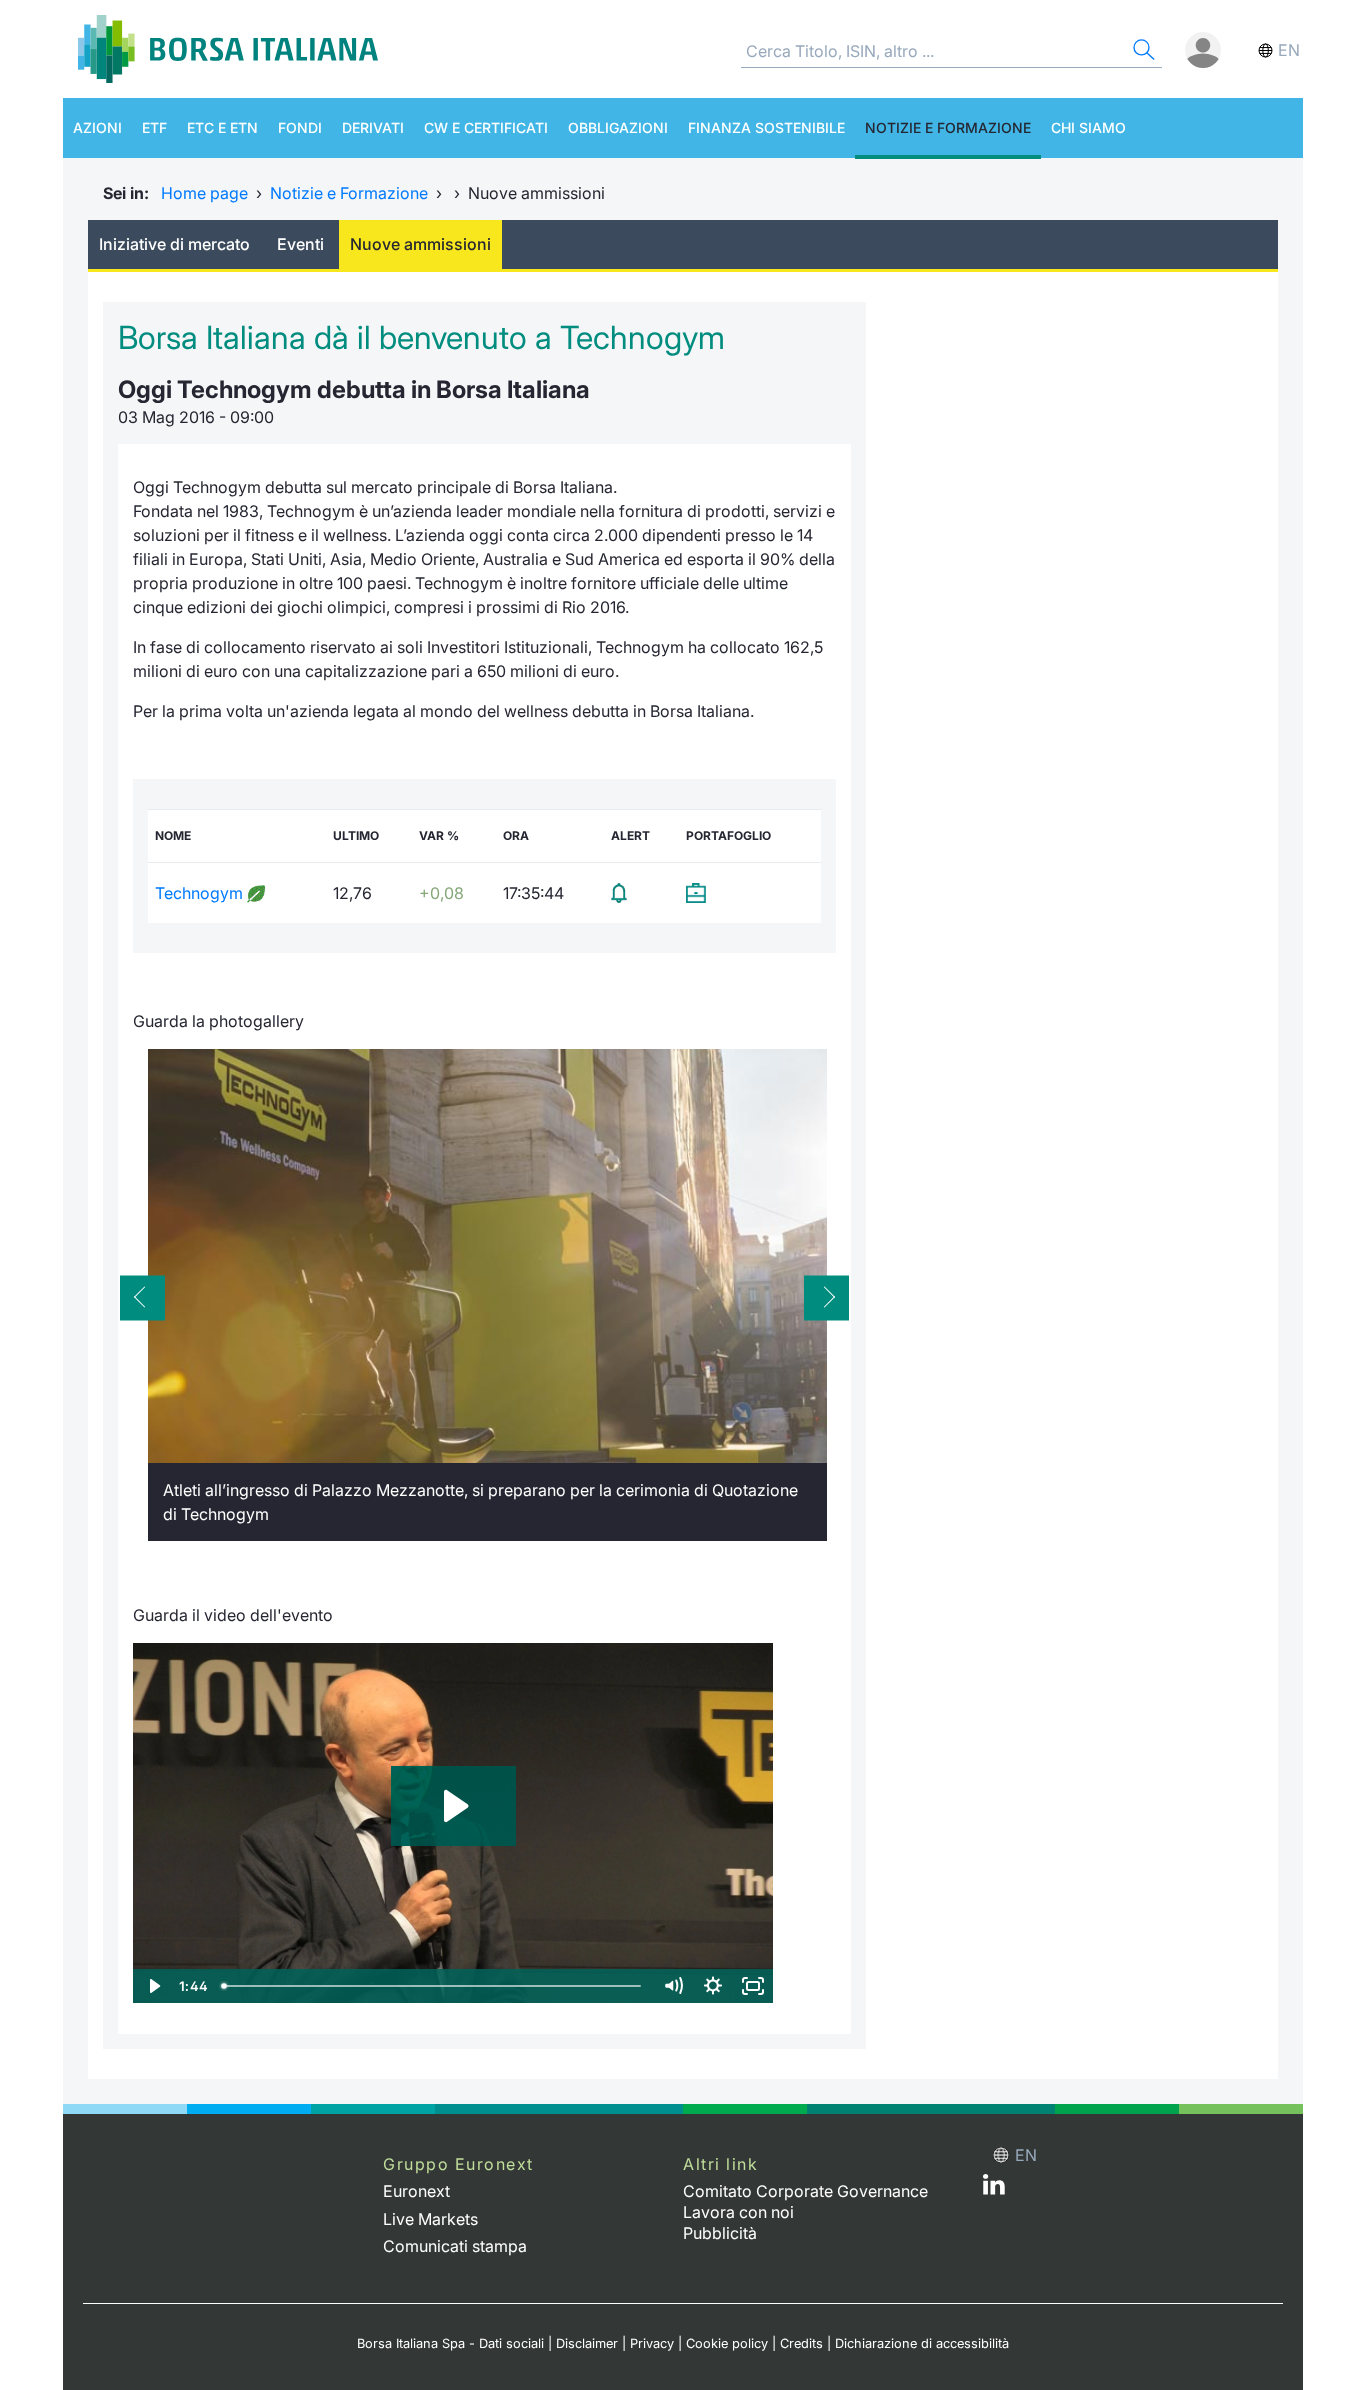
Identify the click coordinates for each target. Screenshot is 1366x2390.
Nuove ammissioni (420, 244)
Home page (204, 193)
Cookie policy (727, 2343)
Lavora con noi (738, 2212)
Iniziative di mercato (174, 244)
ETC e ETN (222, 127)
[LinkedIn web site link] (994, 2189)
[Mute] (673, 1986)
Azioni (97, 127)
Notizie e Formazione (948, 127)
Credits (801, 2343)
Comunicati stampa (455, 2246)
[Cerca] (1142, 52)
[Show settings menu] (713, 1986)
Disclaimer (587, 2343)
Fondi (300, 127)
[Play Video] (153, 1986)
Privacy (652, 2343)
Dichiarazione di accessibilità (922, 2343)
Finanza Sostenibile (766, 127)
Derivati (373, 127)
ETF (154, 127)
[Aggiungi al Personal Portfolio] (750, 893)
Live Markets (430, 2219)
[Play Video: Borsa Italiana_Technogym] (453, 1806)
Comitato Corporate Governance (805, 2191)
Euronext (416, 2191)
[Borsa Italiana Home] (228, 49)
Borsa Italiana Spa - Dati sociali (450, 2343)
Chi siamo (1088, 127)
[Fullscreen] (753, 1986)
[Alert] (642, 893)
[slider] (433, 1986)
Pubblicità (720, 2233)
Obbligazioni (618, 127)
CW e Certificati (486, 127)
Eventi (300, 244)
